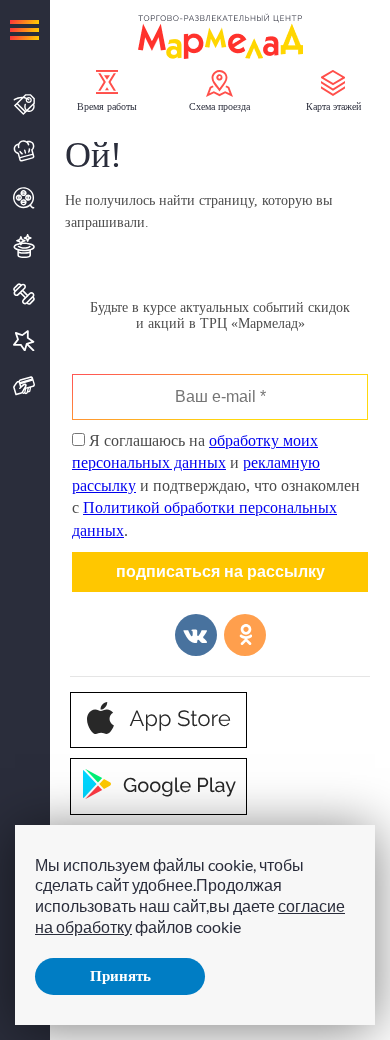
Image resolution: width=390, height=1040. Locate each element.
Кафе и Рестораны (24, 151)
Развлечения (24, 246)
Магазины (24, 104)
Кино (24, 198)
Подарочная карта (24, 386)
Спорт (24, 294)
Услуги (24, 340)
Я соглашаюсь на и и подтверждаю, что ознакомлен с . (216, 485)
